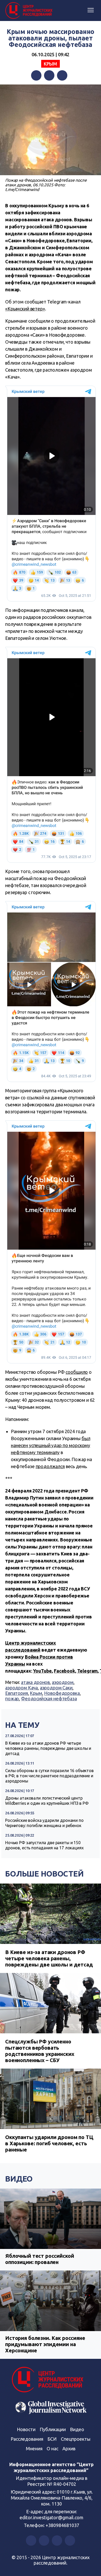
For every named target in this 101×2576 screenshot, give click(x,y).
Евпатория (17, 1693)
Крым (51, 64)
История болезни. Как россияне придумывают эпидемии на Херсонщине (45, 2344)
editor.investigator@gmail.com (52, 2517)
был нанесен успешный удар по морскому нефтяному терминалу (51, 1445)
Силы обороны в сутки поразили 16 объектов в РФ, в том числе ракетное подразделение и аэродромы (49, 1776)
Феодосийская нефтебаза (49, 1699)
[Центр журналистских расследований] (30, 11)
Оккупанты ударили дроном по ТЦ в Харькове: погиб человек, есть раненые (49, 2143)
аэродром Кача (21, 1688)
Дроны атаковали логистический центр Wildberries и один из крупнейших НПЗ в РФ (47, 1801)
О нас (52, 2448)
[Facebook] (36, 75)
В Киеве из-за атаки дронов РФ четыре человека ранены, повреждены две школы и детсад (48, 1748)
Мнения (34, 2448)
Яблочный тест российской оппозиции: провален (39, 2259)
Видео (19, 2179)
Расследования (27, 2439)
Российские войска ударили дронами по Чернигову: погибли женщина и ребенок (44, 1823)
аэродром (63, 1682)
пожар (12, 1699)
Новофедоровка (62, 1693)
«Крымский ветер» (25, 309)
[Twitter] (49, 75)
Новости (26, 2429)
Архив (69, 2448)
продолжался (50, 1466)
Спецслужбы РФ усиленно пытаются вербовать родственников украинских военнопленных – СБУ (40, 2051)
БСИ (52, 2439)
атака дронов (35, 1682)
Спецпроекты (76, 2439)
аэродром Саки (56, 1688)
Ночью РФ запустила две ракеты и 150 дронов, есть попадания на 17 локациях (44, 1845)
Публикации (53, 2429)
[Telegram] (62, 75)
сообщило (77, 1372)
